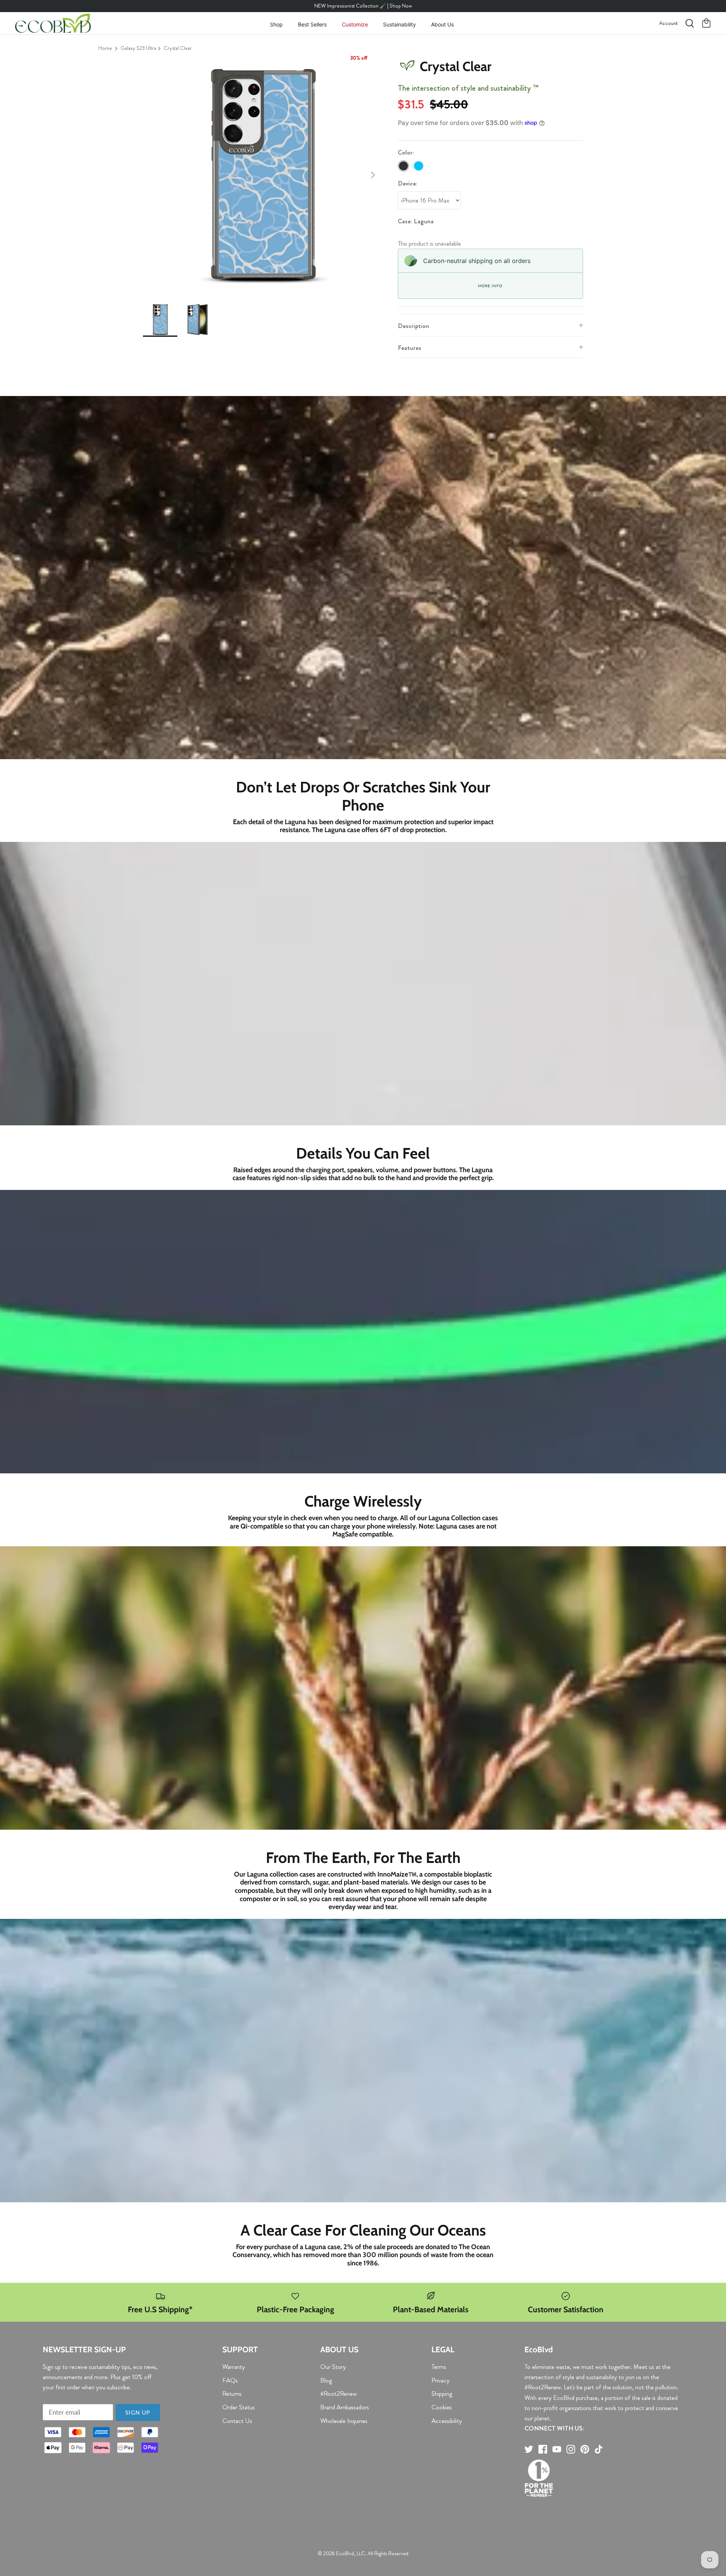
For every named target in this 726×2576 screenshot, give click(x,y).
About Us (442, 24)
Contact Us (237, 2421)
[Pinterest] (585, 2449)
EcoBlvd (345, 2553)
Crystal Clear (178, 48)
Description (413, 326)
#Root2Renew (338, 2393)
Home (105, 48)
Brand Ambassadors (345, 2407)
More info (490, 286)
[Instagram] (571, 2449)
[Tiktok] (599, 2449)
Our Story (333, 2367)
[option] (262, 175)
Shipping (442, 2393)
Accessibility (447, 2421)
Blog (326, 2380)
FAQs (230, 2380)
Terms (439, 2367)
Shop (276, 24)
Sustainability (399, 24)
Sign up (138, 2412)
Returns (232, 2393)
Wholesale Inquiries (344, 2421)
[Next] (373, 175)
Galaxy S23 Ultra (138, 48)
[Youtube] (557, 2449)
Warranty (234, 2367)
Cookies (442, 2407)
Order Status (239, 2407)
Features (410, 348)
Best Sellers (312, 24)
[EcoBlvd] (53, 23)
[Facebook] (543, 2449)
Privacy (441, 2380)
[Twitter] (529, 2449)
